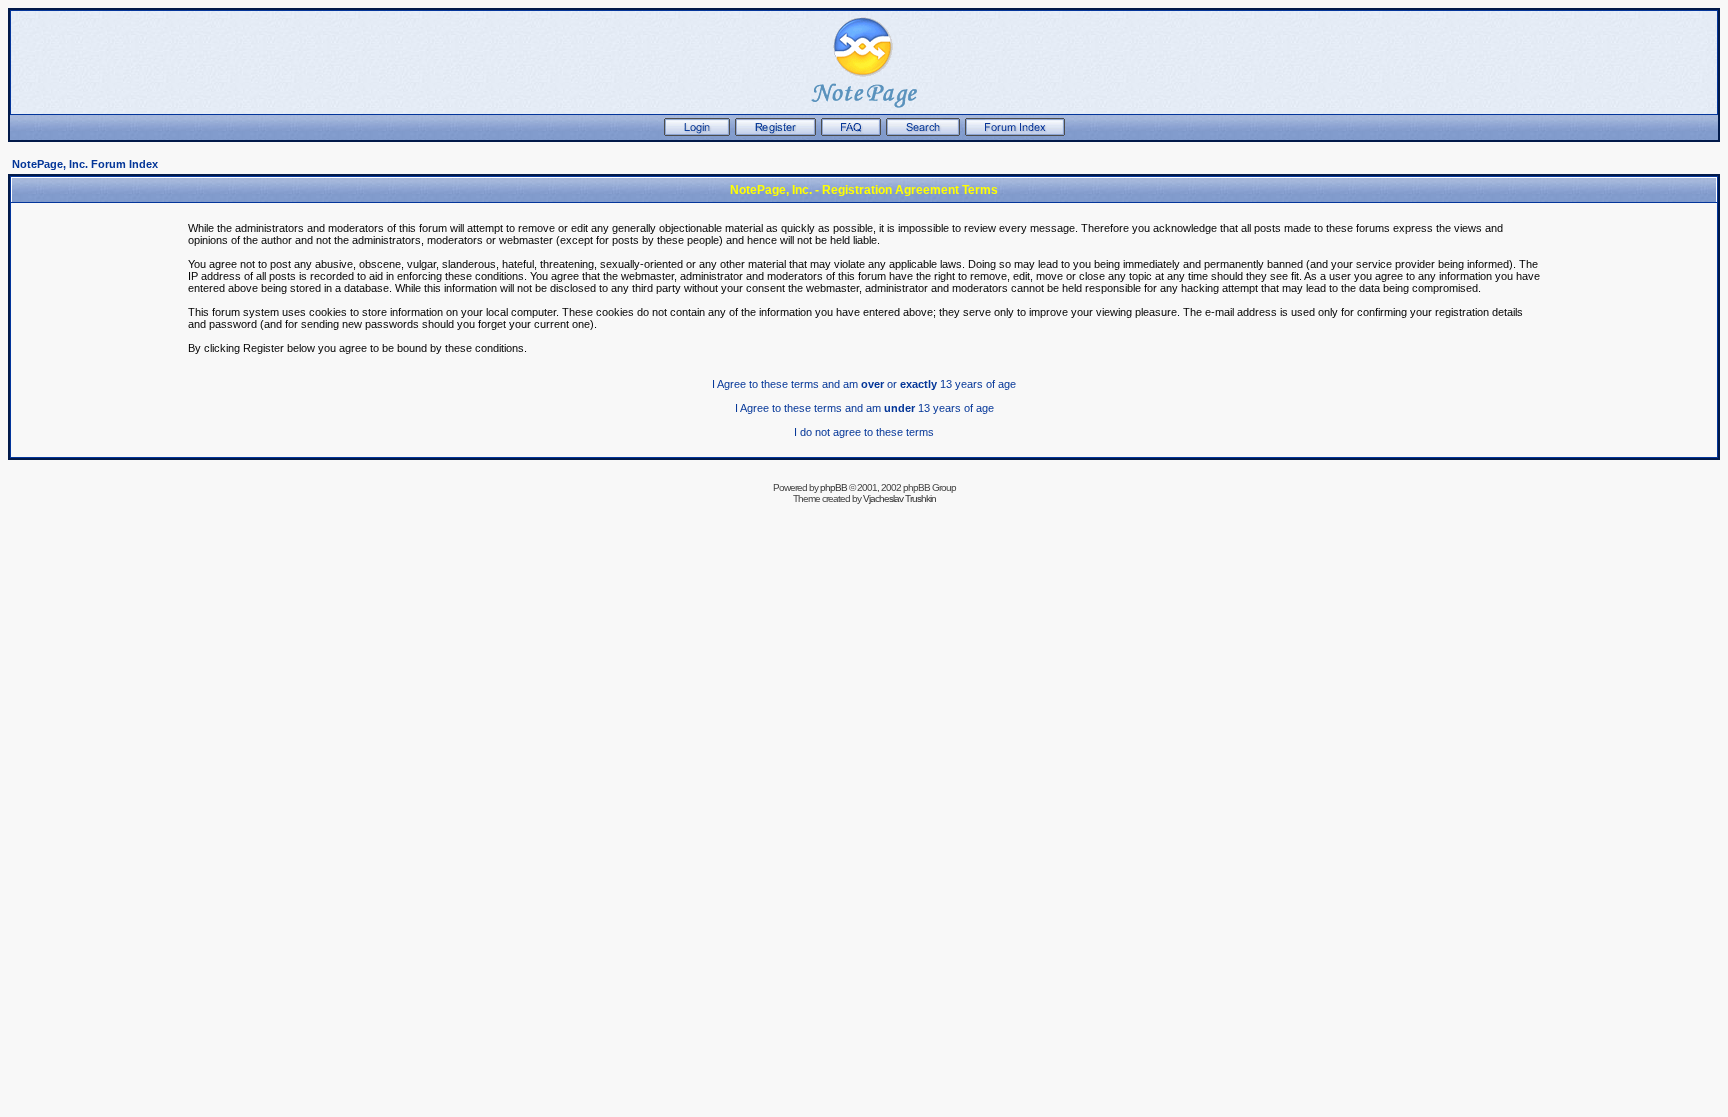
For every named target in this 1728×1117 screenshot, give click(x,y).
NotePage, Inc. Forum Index (85, 164)
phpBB (833, 487)
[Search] (923, 132)
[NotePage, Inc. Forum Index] (1015, 132)
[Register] (775, 132)
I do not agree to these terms (864, 432)
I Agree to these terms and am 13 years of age (864, 408)
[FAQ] (851, 132)
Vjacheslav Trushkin (899, 498)
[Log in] (697, 132)
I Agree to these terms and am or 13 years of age (864, 384)
